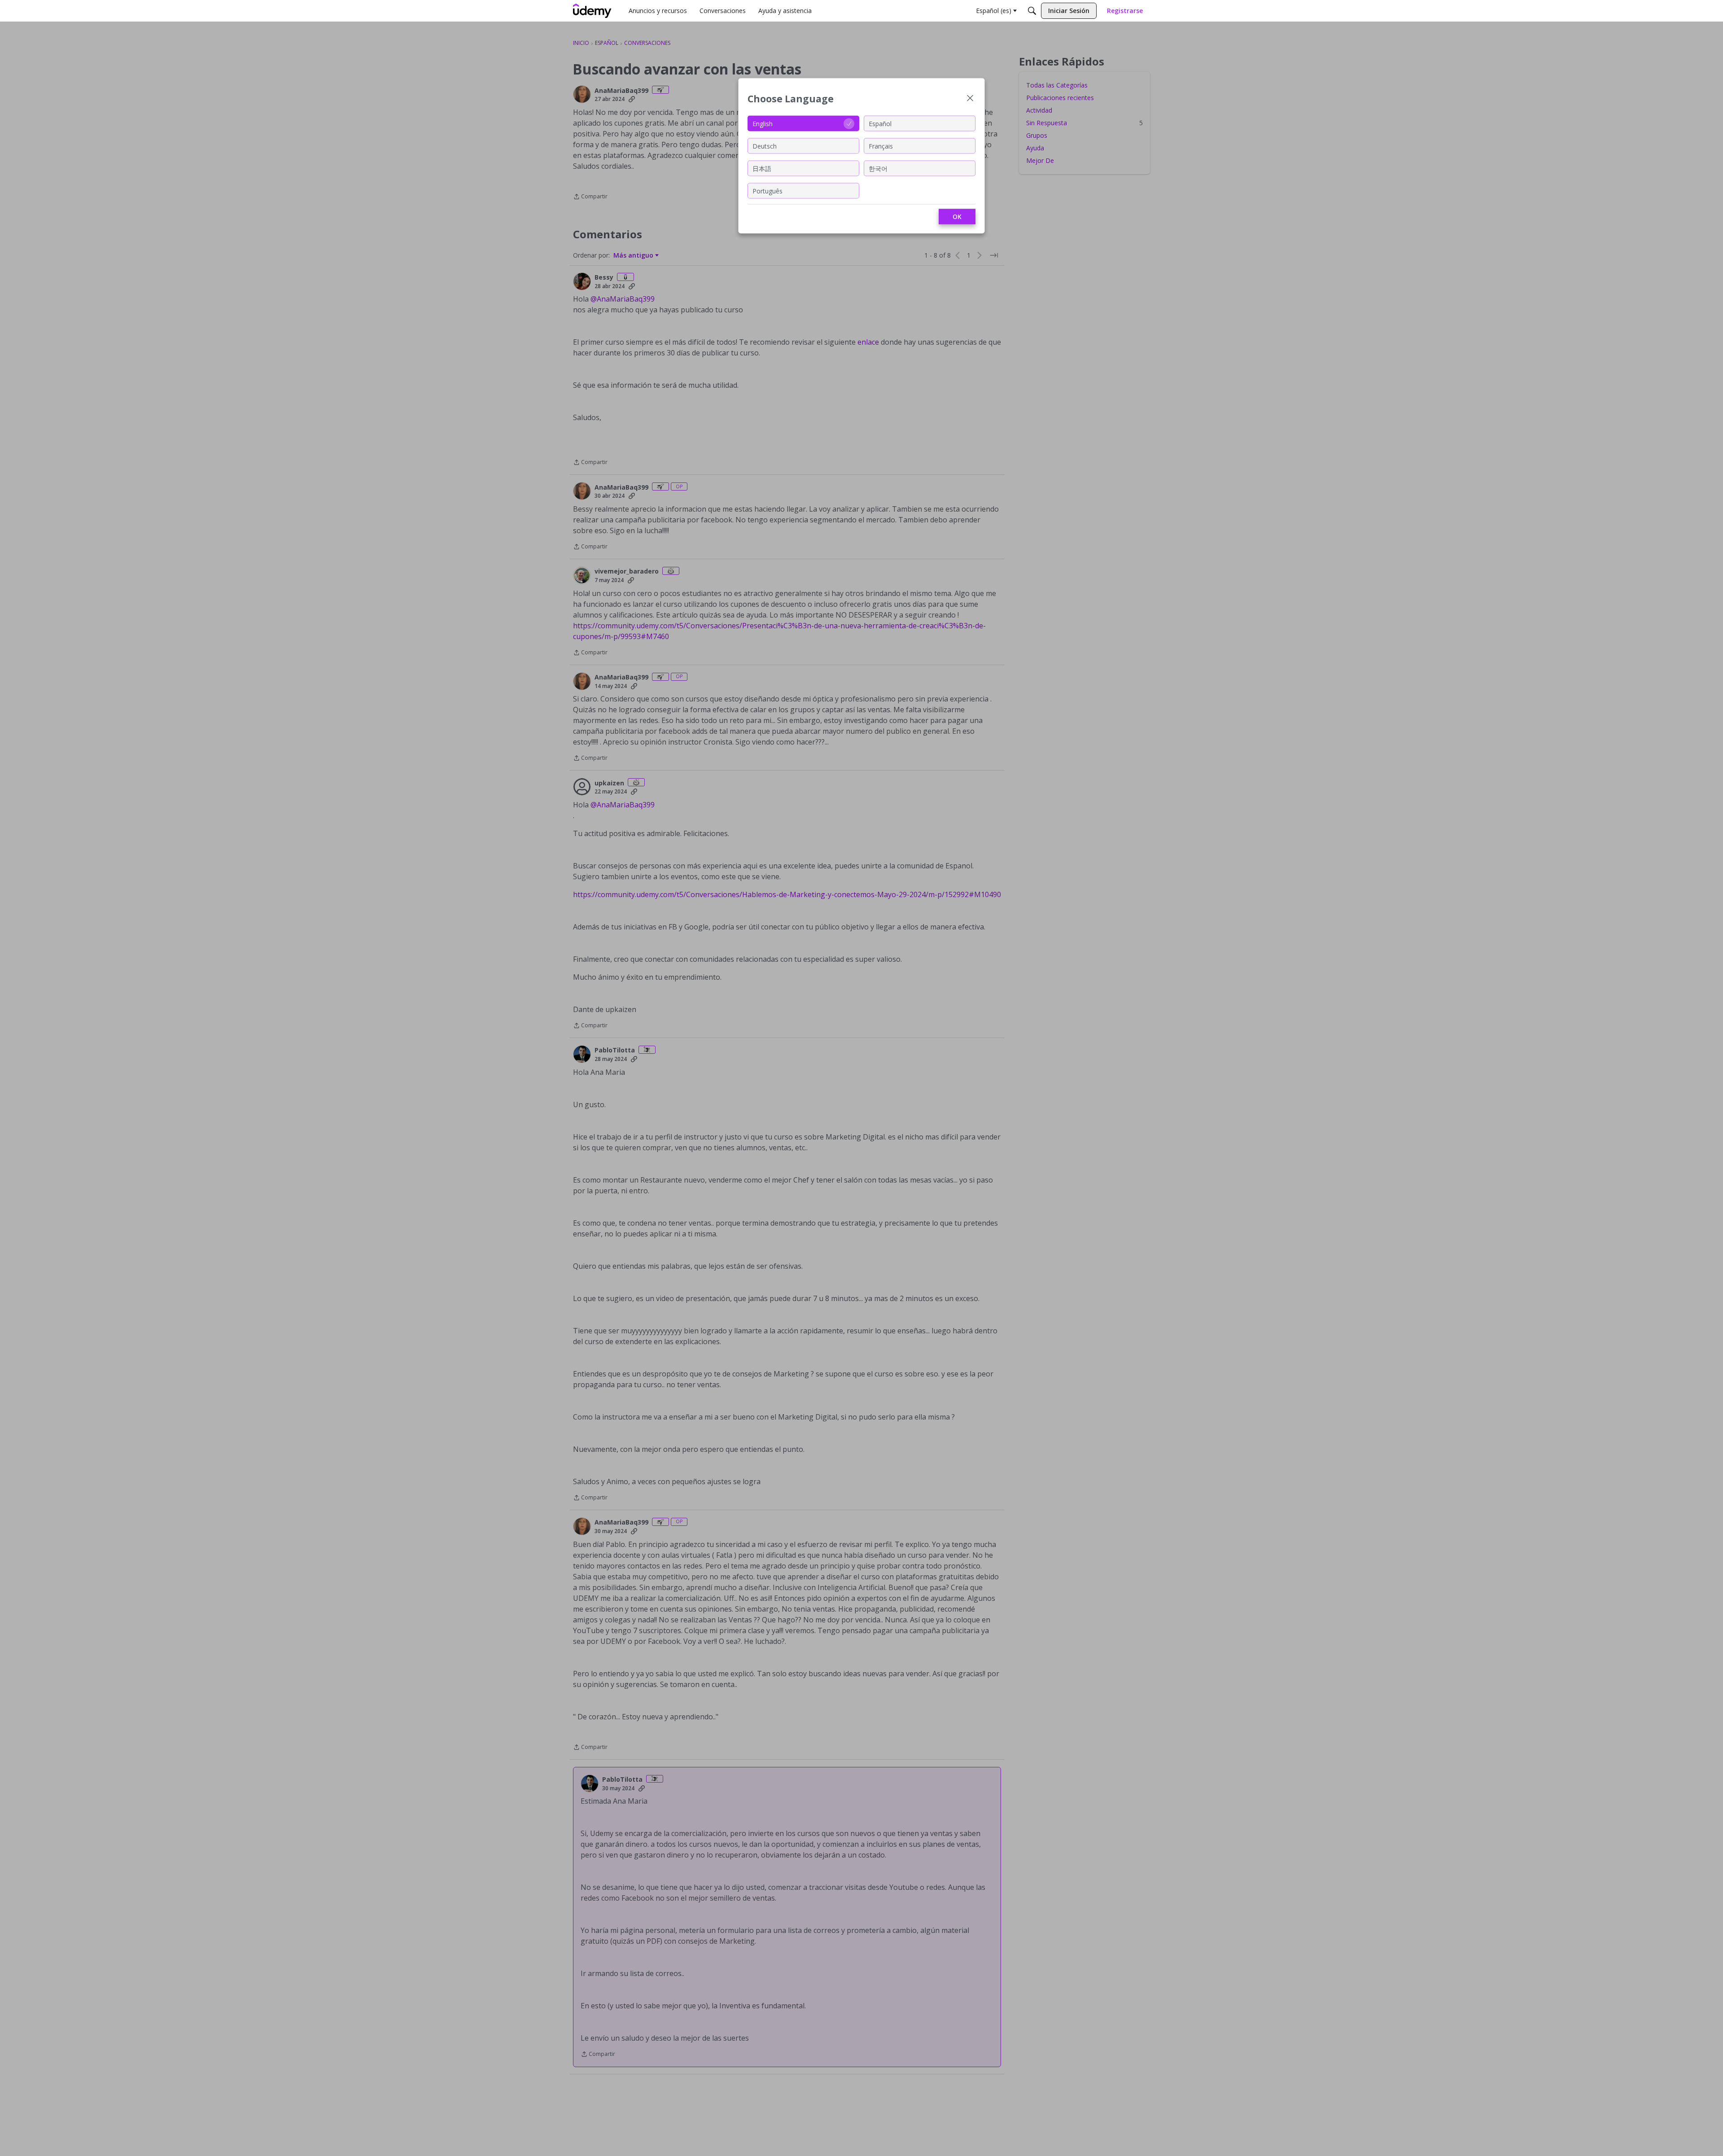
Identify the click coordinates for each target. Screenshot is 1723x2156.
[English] (592, 11)
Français (881, 146)
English (763, 123)
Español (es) (994, 11)
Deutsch (765, 146)
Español (880, 123)
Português (767, 191)
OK (957, 217)
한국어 (878, 168)
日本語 (762, 168)
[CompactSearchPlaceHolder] (1032, 11)
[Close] (970, 99)
